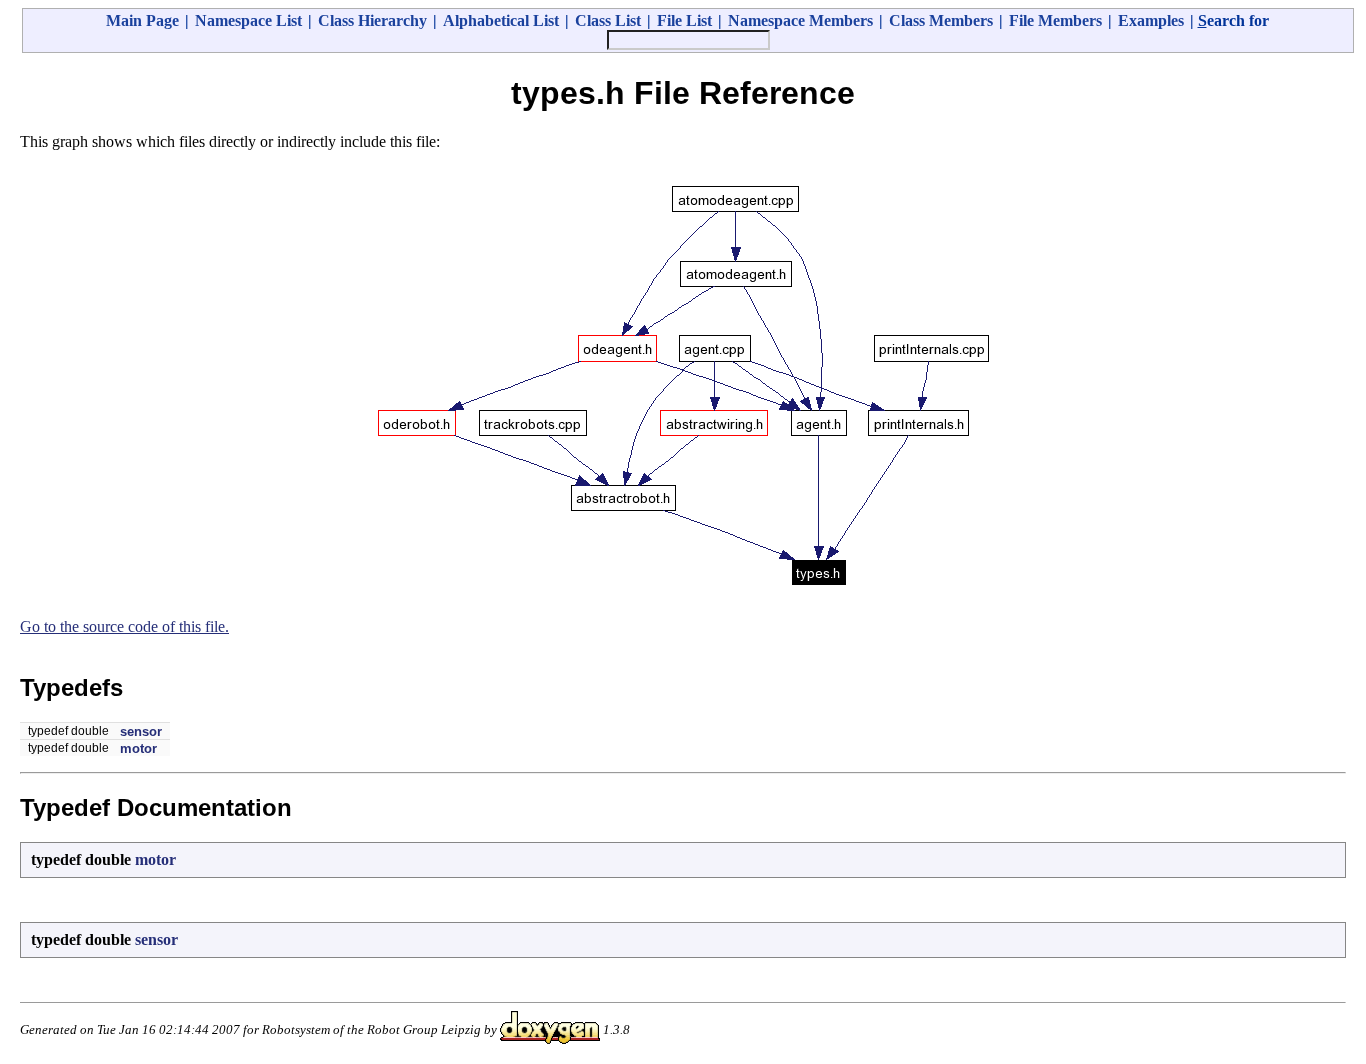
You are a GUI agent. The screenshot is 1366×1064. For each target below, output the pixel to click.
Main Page (142, 20)
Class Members (941, 20)
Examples (1151, 20)
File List (684, 20)
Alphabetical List (501, 20)
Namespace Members (800, 20)
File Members (1055, 20)
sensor (141, 731)
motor (138, 748)
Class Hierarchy (372, 20)
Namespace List (248, 20)
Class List (608, 20)
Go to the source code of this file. (124, 626)
